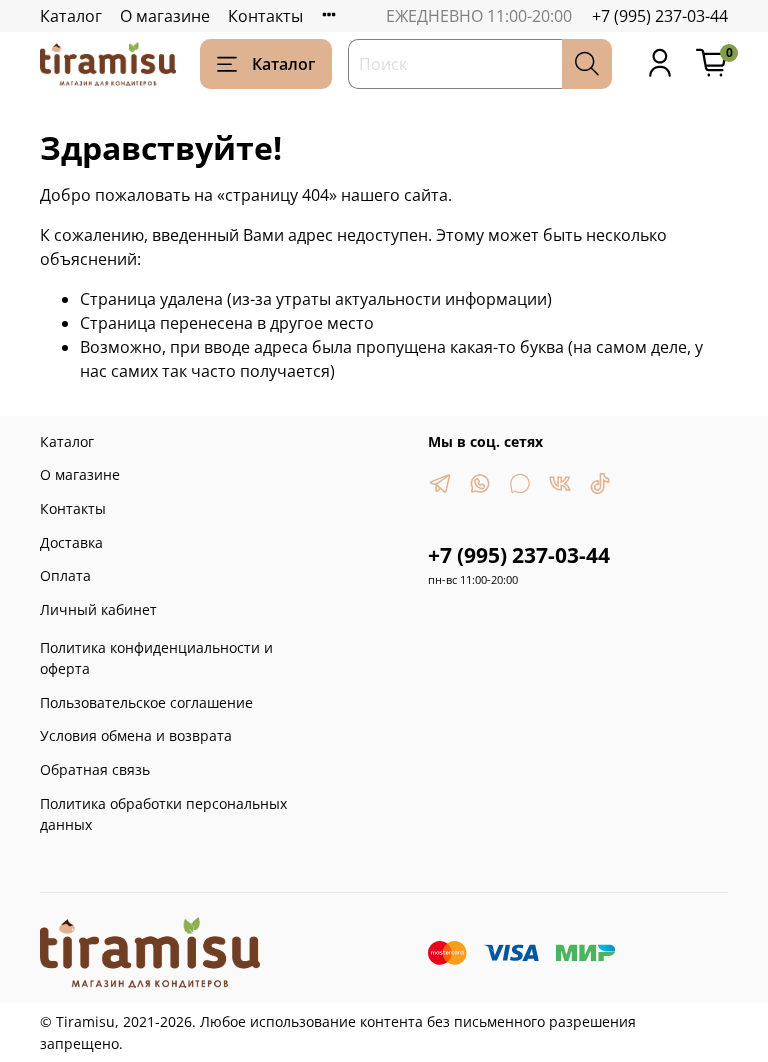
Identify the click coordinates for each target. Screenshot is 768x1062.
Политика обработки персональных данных (163, 814)
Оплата (65, 575)
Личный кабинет (98, 609)
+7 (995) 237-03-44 (660, 16)
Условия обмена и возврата (136, 735)
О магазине (165, 16)
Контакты (265, 16)
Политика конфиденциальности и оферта (156, 658)
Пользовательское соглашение (146, 702)
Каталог (71, 16)
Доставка (71, 542)
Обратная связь (95, 769)
